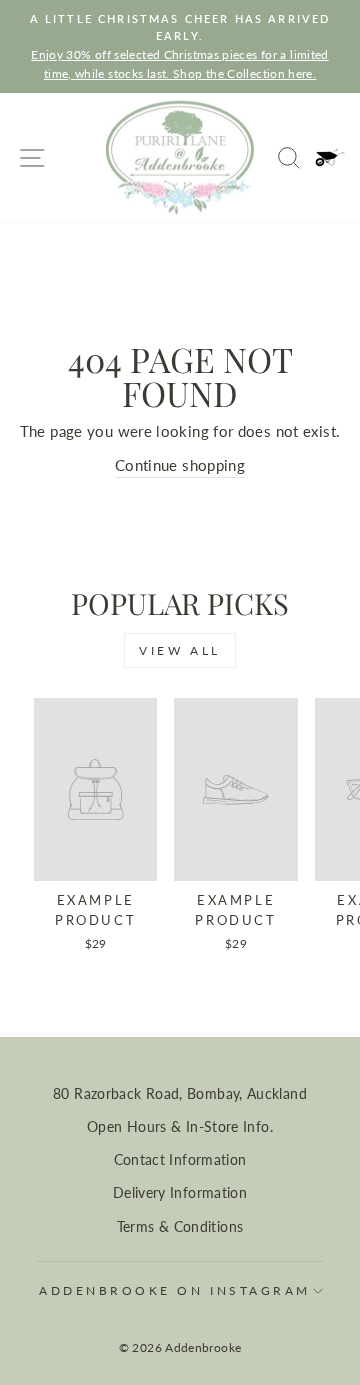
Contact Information (180, 1160)
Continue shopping (180, 465)
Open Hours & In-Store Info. (180, 1127)
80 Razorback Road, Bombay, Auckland (180, 1094)
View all (180, 650)
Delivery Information (180, 1193)
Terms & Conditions (180, 1227)
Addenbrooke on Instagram (175, 1290)
